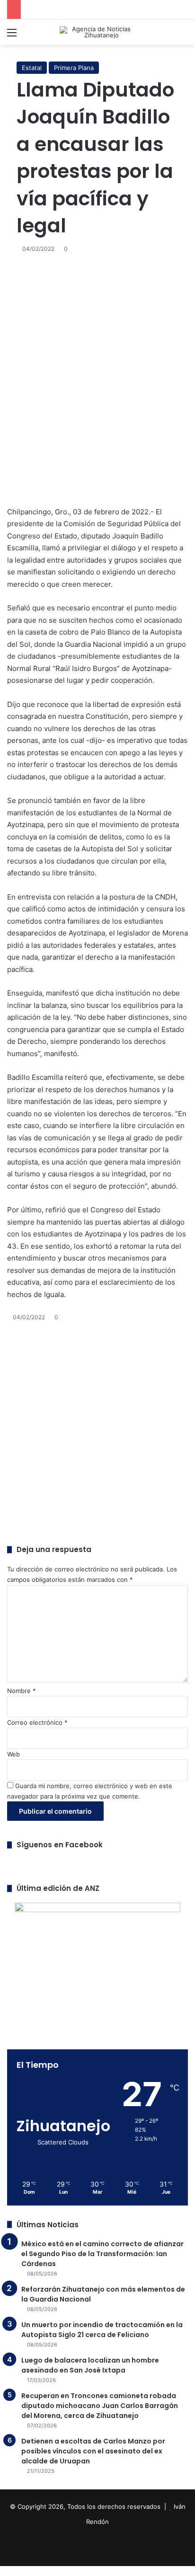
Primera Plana (74, 68)
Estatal (32, 68)
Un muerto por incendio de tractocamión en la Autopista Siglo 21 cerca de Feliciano (102, 2330)
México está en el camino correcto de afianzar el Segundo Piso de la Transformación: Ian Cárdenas (102, 2254)
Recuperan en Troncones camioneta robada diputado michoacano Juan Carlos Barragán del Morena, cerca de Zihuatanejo (100, 2406)
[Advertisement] (97, 379)
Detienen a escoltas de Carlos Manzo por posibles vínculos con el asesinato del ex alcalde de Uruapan (93, 2451)
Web (13, 1754)
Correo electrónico (37, 1722)
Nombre (22, 1691)
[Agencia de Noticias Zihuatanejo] (97, 32)
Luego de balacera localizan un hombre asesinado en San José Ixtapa (90, 2365)
